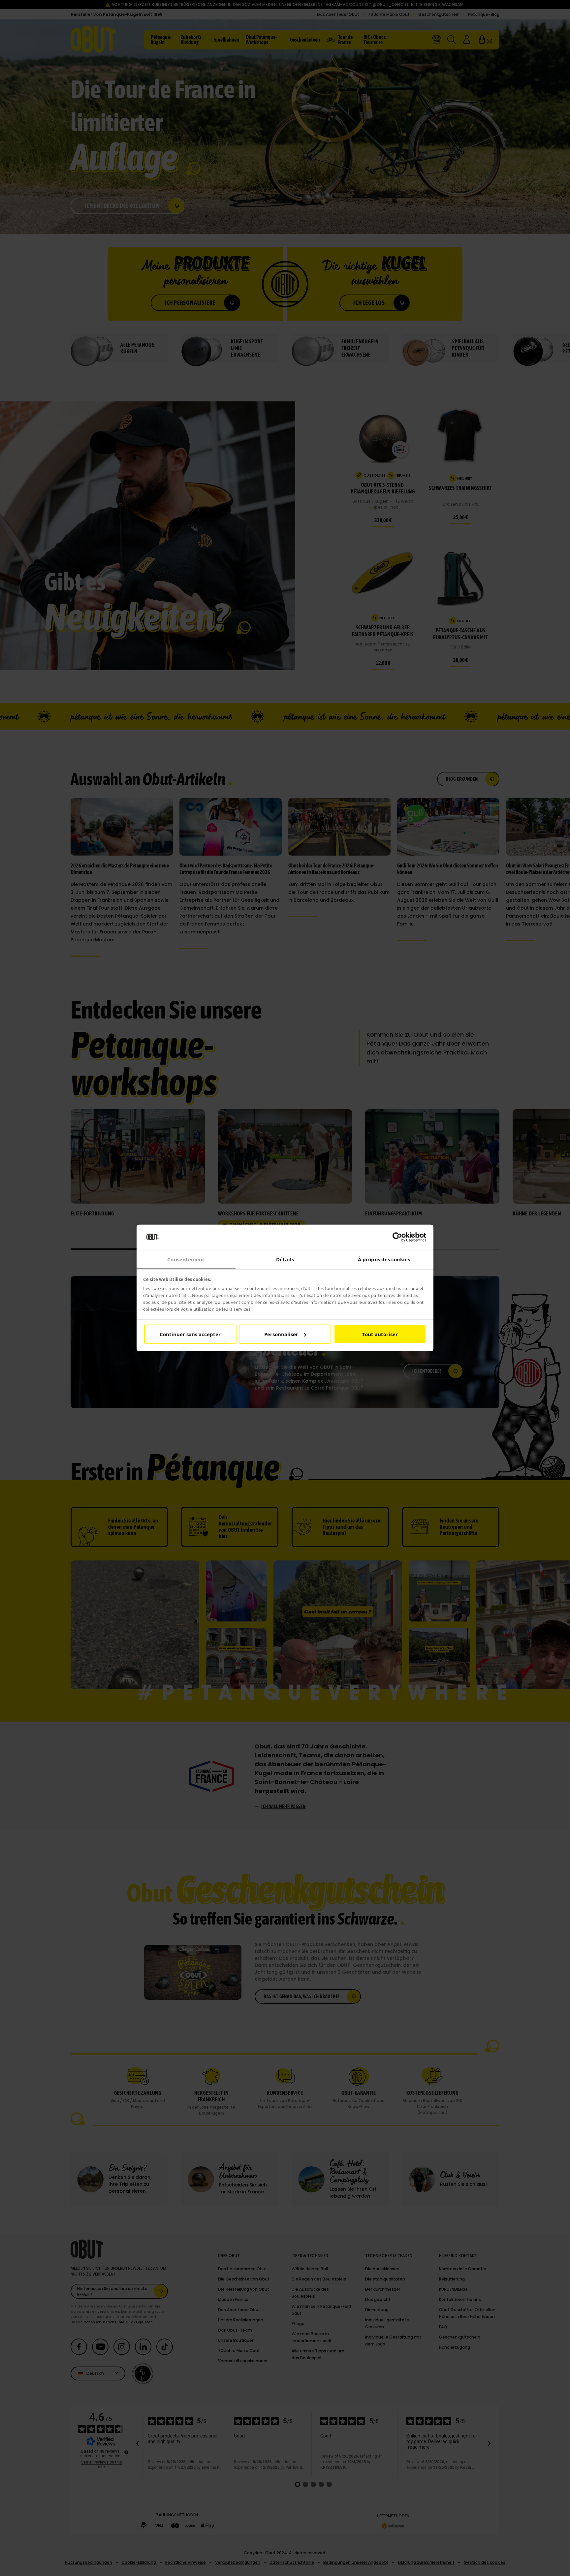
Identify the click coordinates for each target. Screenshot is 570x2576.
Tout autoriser (380, 1334)
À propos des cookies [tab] (384, 1259)
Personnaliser (281, 1334)
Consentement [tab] (186, 1259)
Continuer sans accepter (190, 1334)
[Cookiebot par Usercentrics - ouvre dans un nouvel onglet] (397, 1237)
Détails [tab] (285, 1259)
